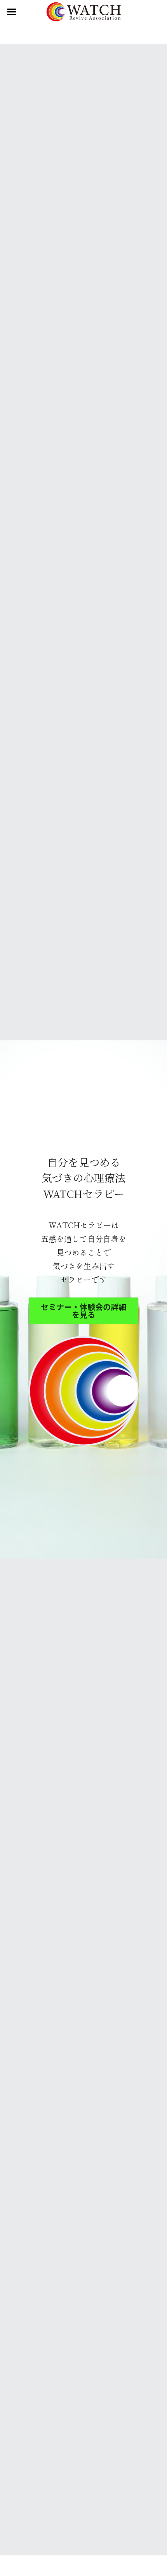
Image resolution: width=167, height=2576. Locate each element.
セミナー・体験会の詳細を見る (83, 1311)
